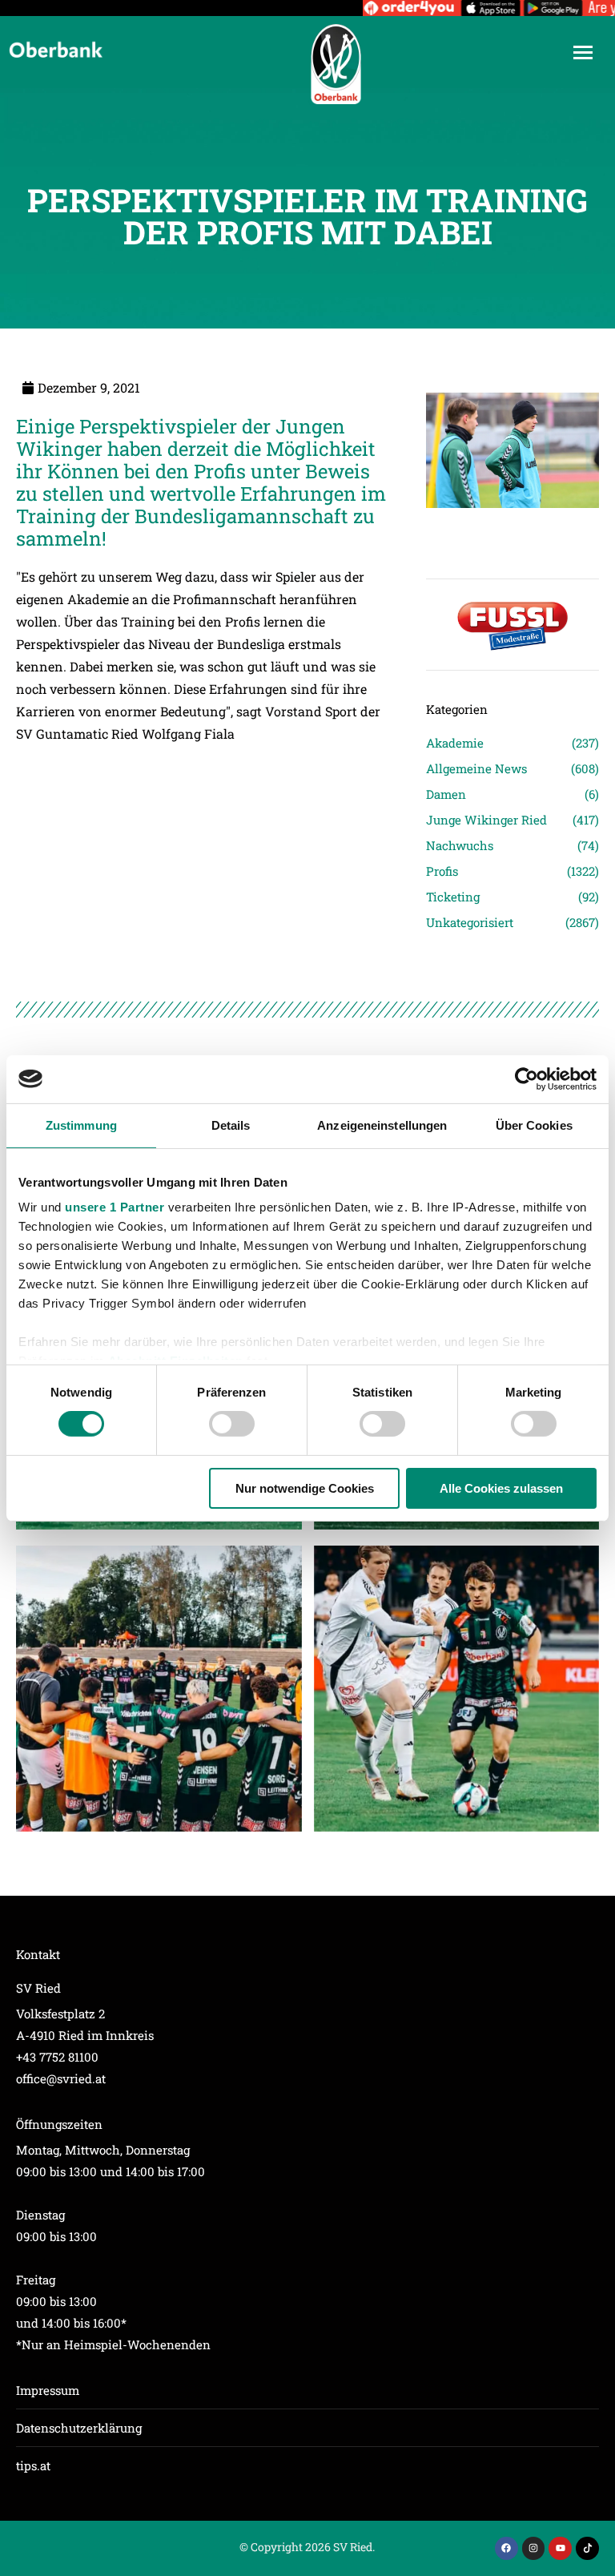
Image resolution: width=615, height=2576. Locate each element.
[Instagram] (534, 2548)
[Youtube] (560, 2548)
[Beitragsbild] (159, 1689)
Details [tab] (231, 1125)
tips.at (33, 2465)
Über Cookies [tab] (534, 1125)
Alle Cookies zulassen (501, 1488)
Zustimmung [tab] (81, 1125)
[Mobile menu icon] (583, 52)
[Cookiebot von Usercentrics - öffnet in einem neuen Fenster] (527, 1078)
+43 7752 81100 (57, 2057)
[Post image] (512, 530)
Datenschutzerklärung (79, 2428)
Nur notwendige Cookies (305, 1488)
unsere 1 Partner (115, 1207)
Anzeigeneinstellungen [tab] (382, 1125)
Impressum (48, 2390)
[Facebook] (506, 2548)
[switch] (232, 1424)
